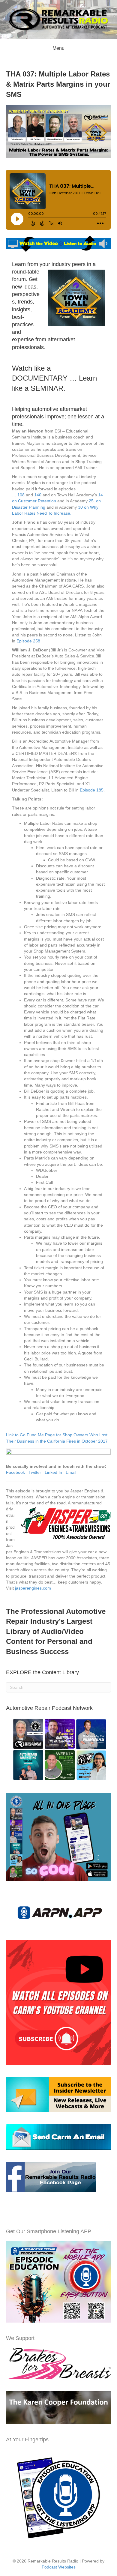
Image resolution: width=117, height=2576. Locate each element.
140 (38, 495)
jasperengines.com (33, 1588)
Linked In (53, 1472)
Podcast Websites (59, 2567)
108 (22, 495)
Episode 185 (92, 790)
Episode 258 (28, 641)
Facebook (15, 1472)
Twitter (35, 1472)
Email (71, 1472)
